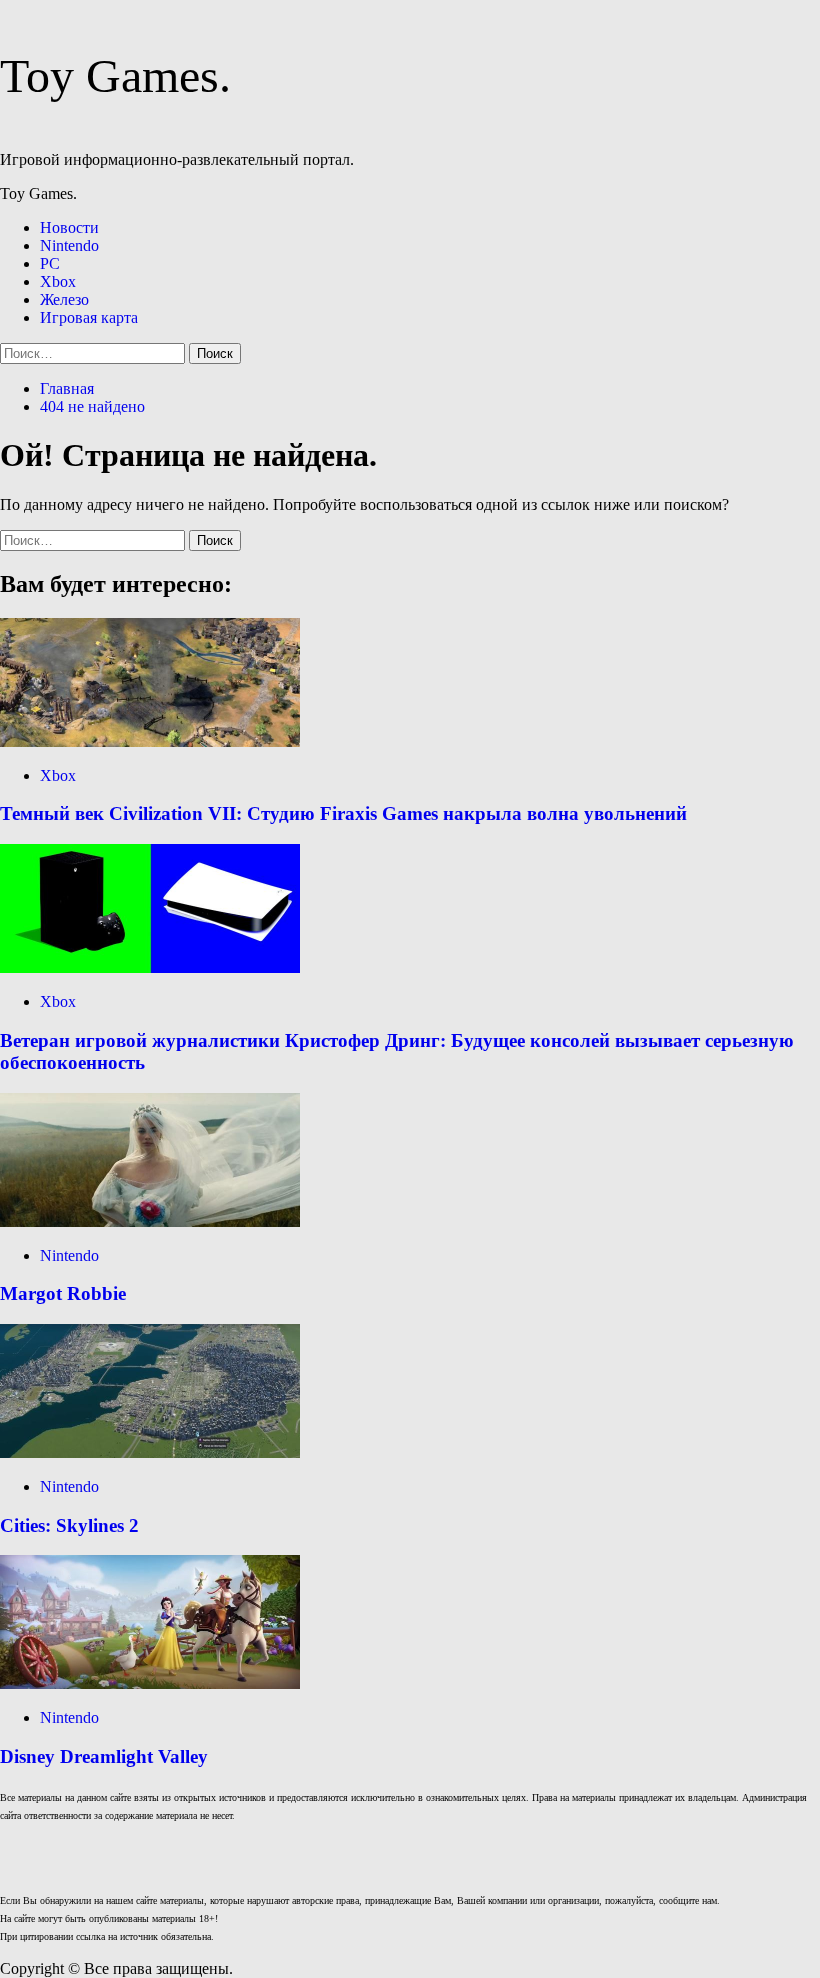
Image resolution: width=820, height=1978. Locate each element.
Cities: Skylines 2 (69, 1525)
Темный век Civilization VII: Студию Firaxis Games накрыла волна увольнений (343, 813)
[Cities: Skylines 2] (150, 1452)
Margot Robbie (63, 1293)
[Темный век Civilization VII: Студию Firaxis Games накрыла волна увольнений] (150, 741)
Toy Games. (115, 75)
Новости (69, 227)
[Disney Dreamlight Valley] (150, 1683)
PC (50, 263)
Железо (64, 299)
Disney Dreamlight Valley (104, 1756)
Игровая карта (89, 317)
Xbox (58, 281)
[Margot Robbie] (150, 1221)
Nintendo (69, 245)
